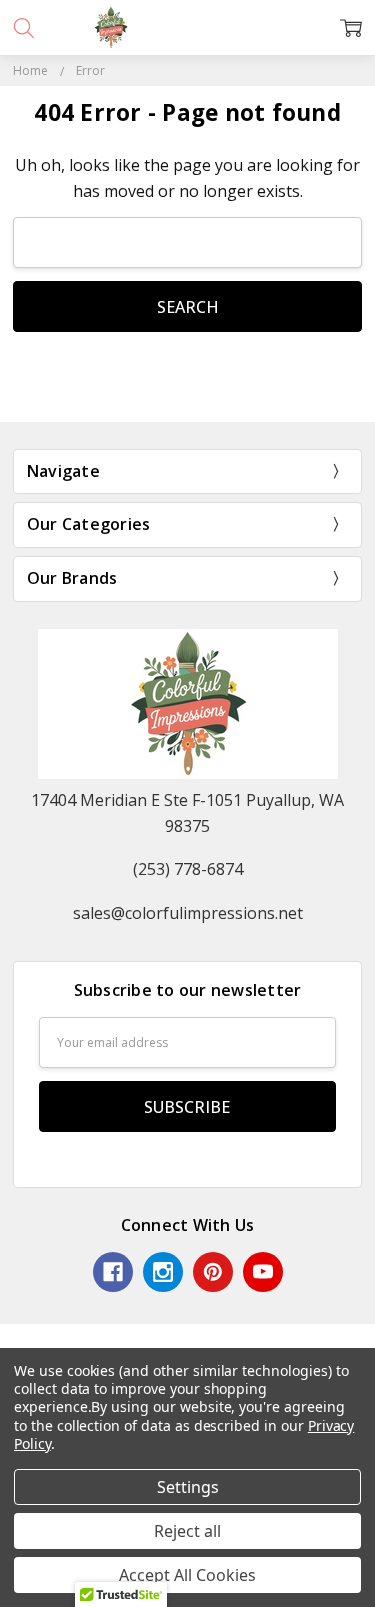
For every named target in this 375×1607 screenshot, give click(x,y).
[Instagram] (163, 1272)
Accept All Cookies (187, 1575)
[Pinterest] (213, 1272)
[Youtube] (263, 1272)
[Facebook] (113, 1272)
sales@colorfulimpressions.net (188, 913)
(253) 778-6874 (188, 869)
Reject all (187, 1531)
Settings (188, 1487)
